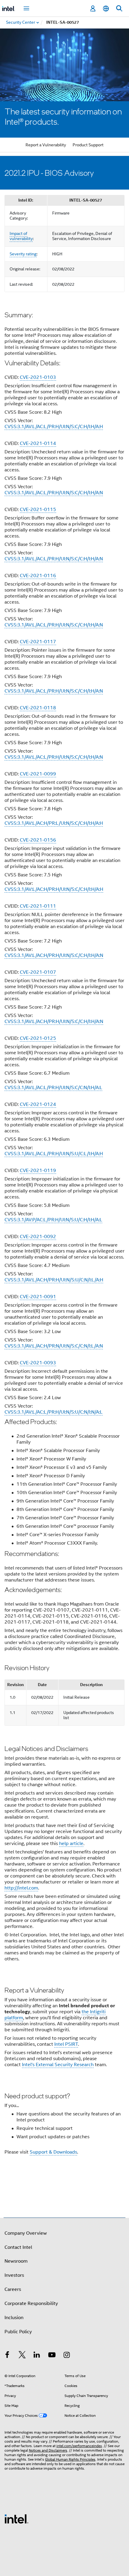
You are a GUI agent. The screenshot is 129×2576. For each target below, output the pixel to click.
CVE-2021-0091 (38, 1297)
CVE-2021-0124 (38, 1104)
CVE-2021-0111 (38, 906)
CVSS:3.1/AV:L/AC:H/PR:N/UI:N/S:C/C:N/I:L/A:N (54, 1346)
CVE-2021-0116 (38, 576)
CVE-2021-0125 (38, 1038)
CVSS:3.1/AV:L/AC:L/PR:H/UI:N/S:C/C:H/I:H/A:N (54, 493)
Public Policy (18, 2332)
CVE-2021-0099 (38, 774)
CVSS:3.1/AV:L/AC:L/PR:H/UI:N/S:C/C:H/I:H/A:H (54, 427)
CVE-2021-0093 (38, 1363)
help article (71, 1844)
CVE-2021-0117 (38, 642)
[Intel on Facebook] (7, 2356)
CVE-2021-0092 (38, 1237)
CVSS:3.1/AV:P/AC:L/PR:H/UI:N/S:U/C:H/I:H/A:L (53, 1220)
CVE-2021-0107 (38, 972)
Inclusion (14, 2318)
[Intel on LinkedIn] (37, 2356)
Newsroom (16, 2261)
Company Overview (26, 2233)
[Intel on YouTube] (52, 2356)
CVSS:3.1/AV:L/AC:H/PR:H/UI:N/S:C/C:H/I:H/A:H (54, 889)
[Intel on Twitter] (22, 2356)
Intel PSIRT (66, 2044)
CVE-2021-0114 (38, 443)
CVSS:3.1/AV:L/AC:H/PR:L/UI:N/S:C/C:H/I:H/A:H (54, 823)
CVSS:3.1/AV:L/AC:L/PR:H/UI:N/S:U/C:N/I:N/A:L (54, 1412)
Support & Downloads (53, 2152)
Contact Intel (18, 2247)
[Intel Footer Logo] (16, 2519)
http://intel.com (21, 1888)
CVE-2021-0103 (38, 377)
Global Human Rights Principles (70, 2459)
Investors (14, 2275)
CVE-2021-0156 (38, 840)
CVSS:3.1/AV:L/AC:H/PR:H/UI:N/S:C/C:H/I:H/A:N (54, 955)
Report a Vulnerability (46, 145)
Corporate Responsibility (31, 2303)
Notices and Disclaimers (48, 2450)
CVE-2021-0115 (38, 510)
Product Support (88, 145)
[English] (106, 9)
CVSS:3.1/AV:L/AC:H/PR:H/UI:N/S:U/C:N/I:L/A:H (54, 1280)
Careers (13, 2289)
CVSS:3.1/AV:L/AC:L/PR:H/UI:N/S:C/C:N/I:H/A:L (53, 1088)
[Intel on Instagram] (67, 2356)
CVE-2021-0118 (38, 708)
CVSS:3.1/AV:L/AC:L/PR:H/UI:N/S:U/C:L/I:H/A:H (54, 1154)
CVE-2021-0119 (38, 1171)
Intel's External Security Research (58, 2065)
